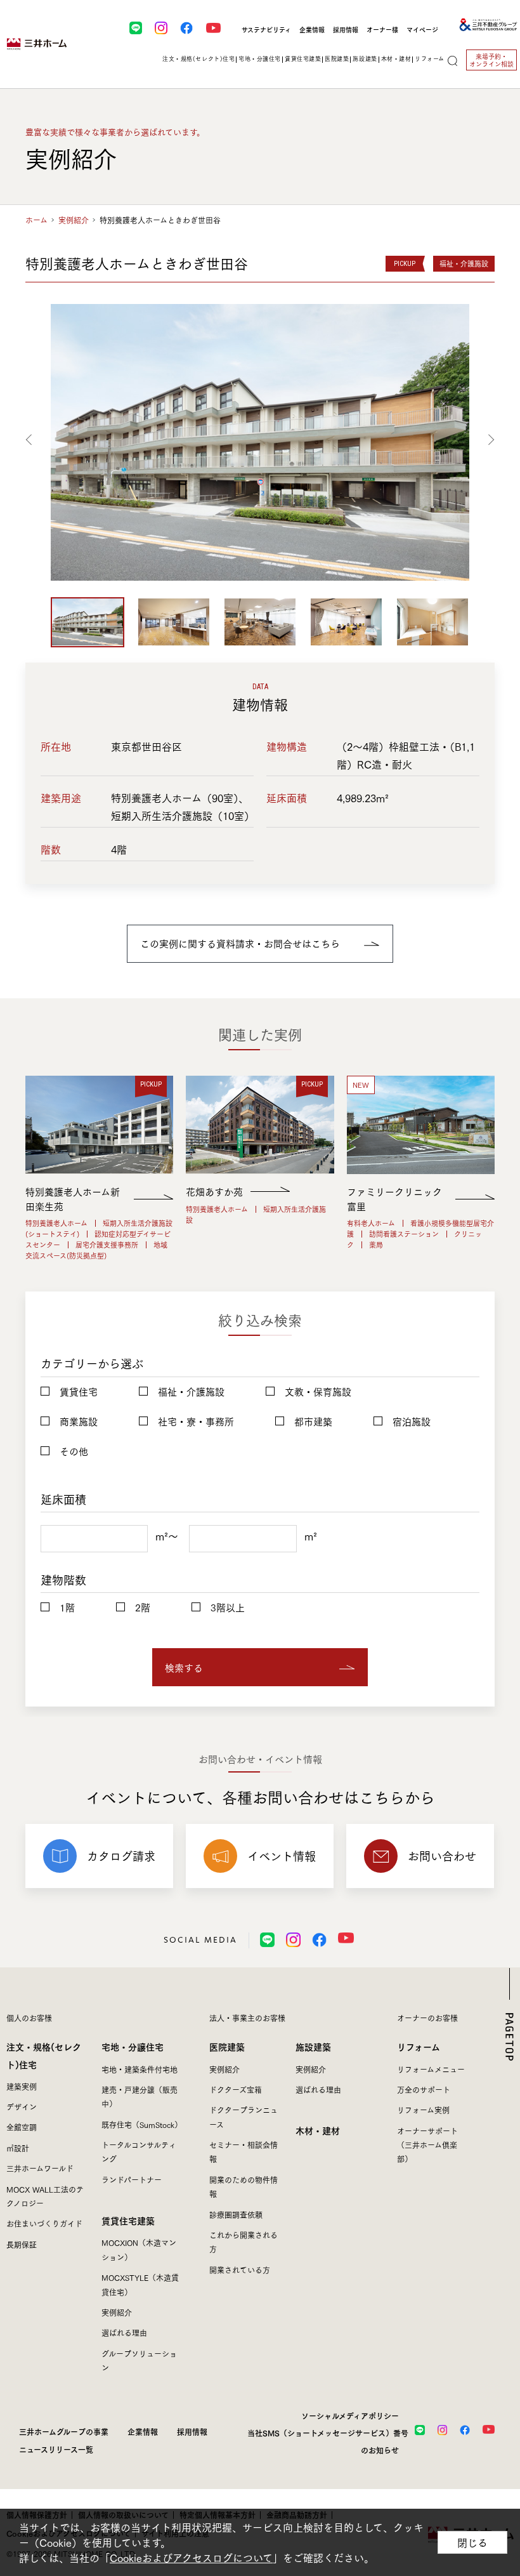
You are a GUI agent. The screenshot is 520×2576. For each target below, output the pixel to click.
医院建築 (227, 2046)
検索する (184, 1667)
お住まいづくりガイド (44, 2223)
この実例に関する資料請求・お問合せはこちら (240, 943)
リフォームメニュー (431, 2069)
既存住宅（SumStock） (142, 2124)
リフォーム (419, 2046)
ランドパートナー (132, 2180)
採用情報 (346, 30)
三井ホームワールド (40, 2168)
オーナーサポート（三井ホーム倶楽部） (427, 2145)
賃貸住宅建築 (128, 2220)
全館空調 (22, 2127)
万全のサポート (424, 2090)
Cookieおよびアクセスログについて (191, 2558)
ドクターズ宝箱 (236, 2090)
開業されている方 (240, 2270)
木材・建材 (396, 58)
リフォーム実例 (423, 2110)
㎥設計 (18, 2148)
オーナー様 (382, 30)
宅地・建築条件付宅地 (140, 2069)
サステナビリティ (266, 30)
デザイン (22, 2107)
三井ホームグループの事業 (64, 2431)
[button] (31, 439)
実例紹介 (74, 220)
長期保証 (22, 2244)
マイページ (422, 30)
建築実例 (22, 2086)
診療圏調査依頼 (236, 2215)
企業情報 (312, 30)
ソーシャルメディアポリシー (350, 2415)
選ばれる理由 (124, 2333)
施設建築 (313, 2046)
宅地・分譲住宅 (133, 2046)
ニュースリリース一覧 (56, 2449)
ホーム (36, 220)
